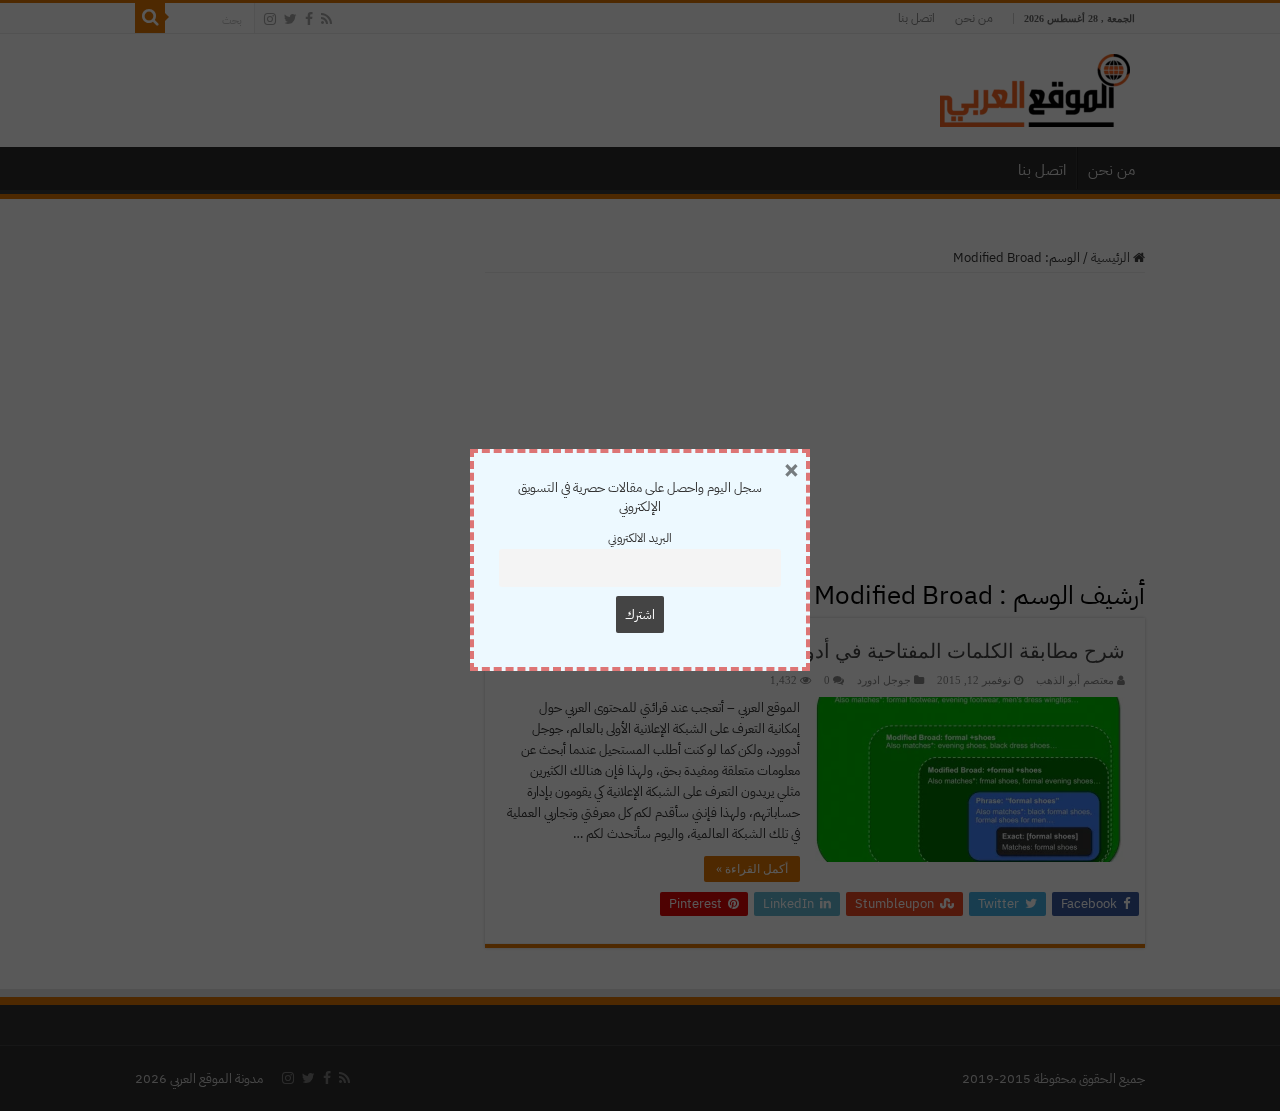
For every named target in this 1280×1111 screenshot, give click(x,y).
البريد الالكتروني (640, 538)
